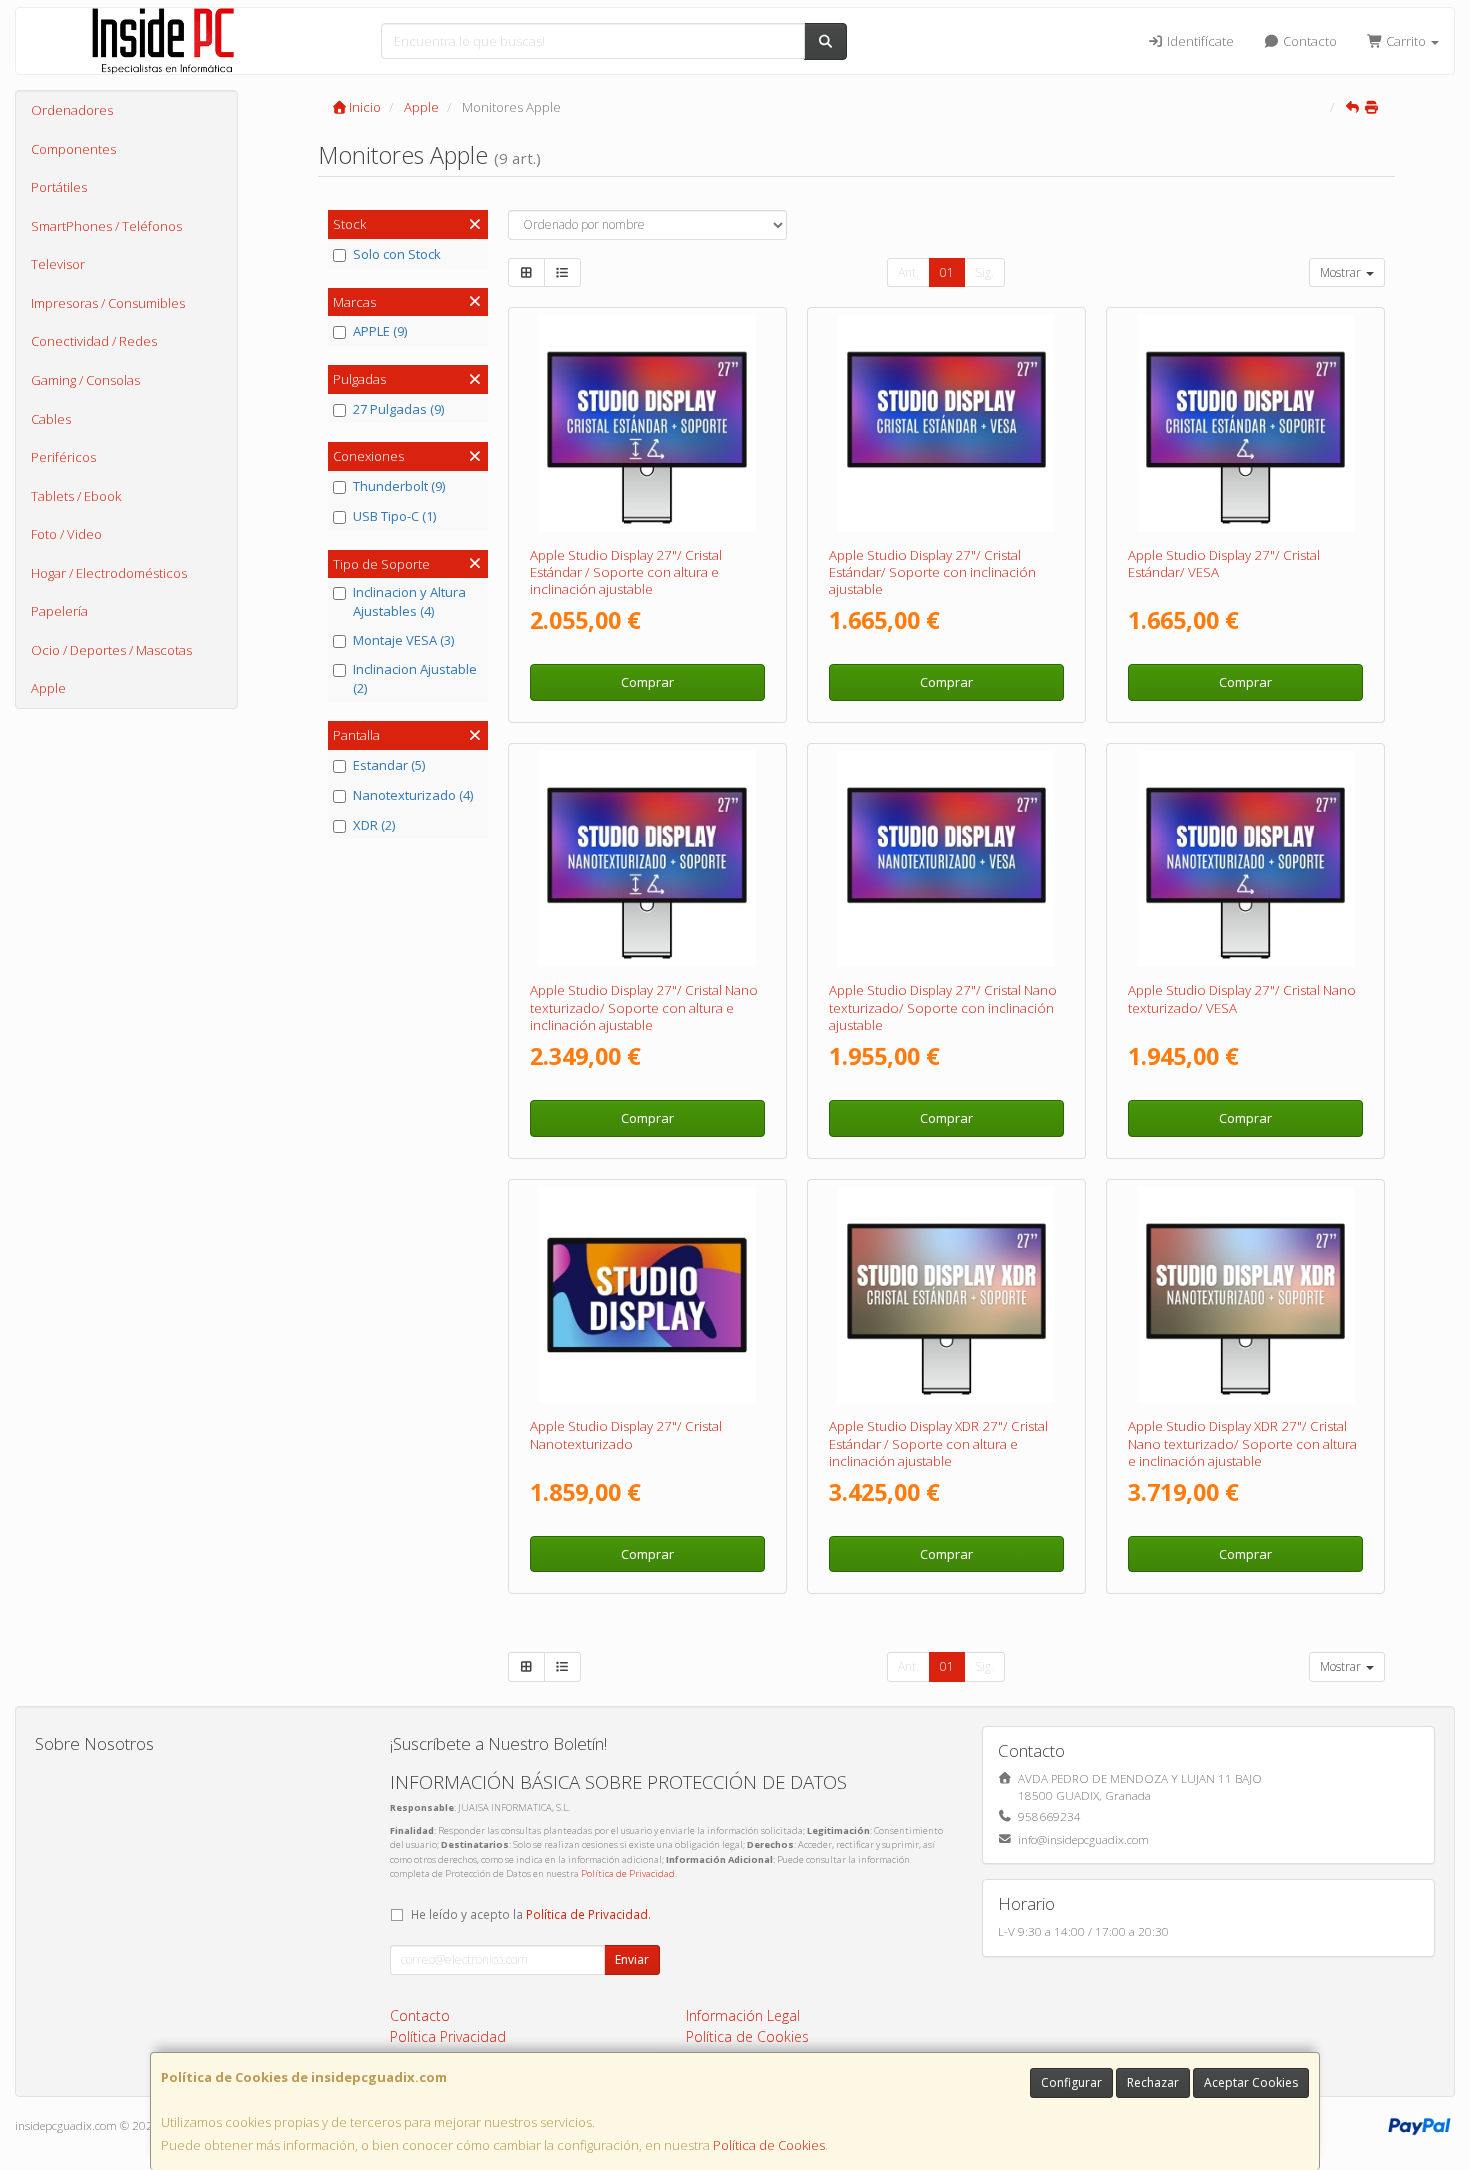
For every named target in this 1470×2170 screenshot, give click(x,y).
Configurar (1071, 2082)
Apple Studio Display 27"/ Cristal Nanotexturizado (626, 1434)
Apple (48, 688)
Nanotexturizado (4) (413, 795)
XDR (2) (374, 825)
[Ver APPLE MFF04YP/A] (647, 859)
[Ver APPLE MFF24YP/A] (1246, 859)
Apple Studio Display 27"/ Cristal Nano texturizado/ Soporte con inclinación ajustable (943, 1007)
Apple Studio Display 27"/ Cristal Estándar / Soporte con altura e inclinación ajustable (626, 572)
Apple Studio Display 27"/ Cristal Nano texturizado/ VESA (1242, 998)
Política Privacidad (448, 2036)
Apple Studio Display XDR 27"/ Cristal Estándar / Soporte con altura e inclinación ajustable (938, 1443)
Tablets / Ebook (76, 496)
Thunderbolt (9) (399, 486)
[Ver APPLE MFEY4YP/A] (1246, 423)
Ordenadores (72, 110)
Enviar (632, 1959)
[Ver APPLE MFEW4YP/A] (647, 423)
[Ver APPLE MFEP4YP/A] (1246, 1295)
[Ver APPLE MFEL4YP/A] (947, 1295)
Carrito (1406, 41)
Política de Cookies (769, 2145)
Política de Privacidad (628, 1873)
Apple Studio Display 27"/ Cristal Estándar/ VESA (1224, 563)
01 (947, 272)
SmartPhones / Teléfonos (106, 226)
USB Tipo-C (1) (394, 516)
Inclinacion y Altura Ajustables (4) (409, 601)
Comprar (647, 682)
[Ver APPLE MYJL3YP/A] (647, 1295)
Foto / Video (66, 534)
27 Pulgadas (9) (398, 409)
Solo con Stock (397, 254)
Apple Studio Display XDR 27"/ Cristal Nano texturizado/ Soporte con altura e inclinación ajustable (1242, 1443)
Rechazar (1153, 2082)
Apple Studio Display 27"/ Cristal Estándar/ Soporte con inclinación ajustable (932, 572)
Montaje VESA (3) (403, 640)
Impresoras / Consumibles (108, 303)
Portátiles (59, 187)
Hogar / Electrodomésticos (109, 573)
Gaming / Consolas (85, 380)
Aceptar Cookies (1251, 2082)
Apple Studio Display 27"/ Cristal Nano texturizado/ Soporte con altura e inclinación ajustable (644, 1007)
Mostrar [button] (1342, 272)
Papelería (59, 611)
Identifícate (1199, 41)
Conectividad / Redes (94, 341)
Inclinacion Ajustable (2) (415, 678)
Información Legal (743, 2015)
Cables (51, 419)
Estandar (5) (389, 765)
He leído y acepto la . (531, 1914)
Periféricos (63, 457)
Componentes (73, 149)
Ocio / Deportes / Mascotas (111, 650)
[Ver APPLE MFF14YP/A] (947, 859)
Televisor (58, 264)
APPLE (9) (380, 331)
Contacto (1308, 41)
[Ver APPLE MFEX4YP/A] (947, 423)
